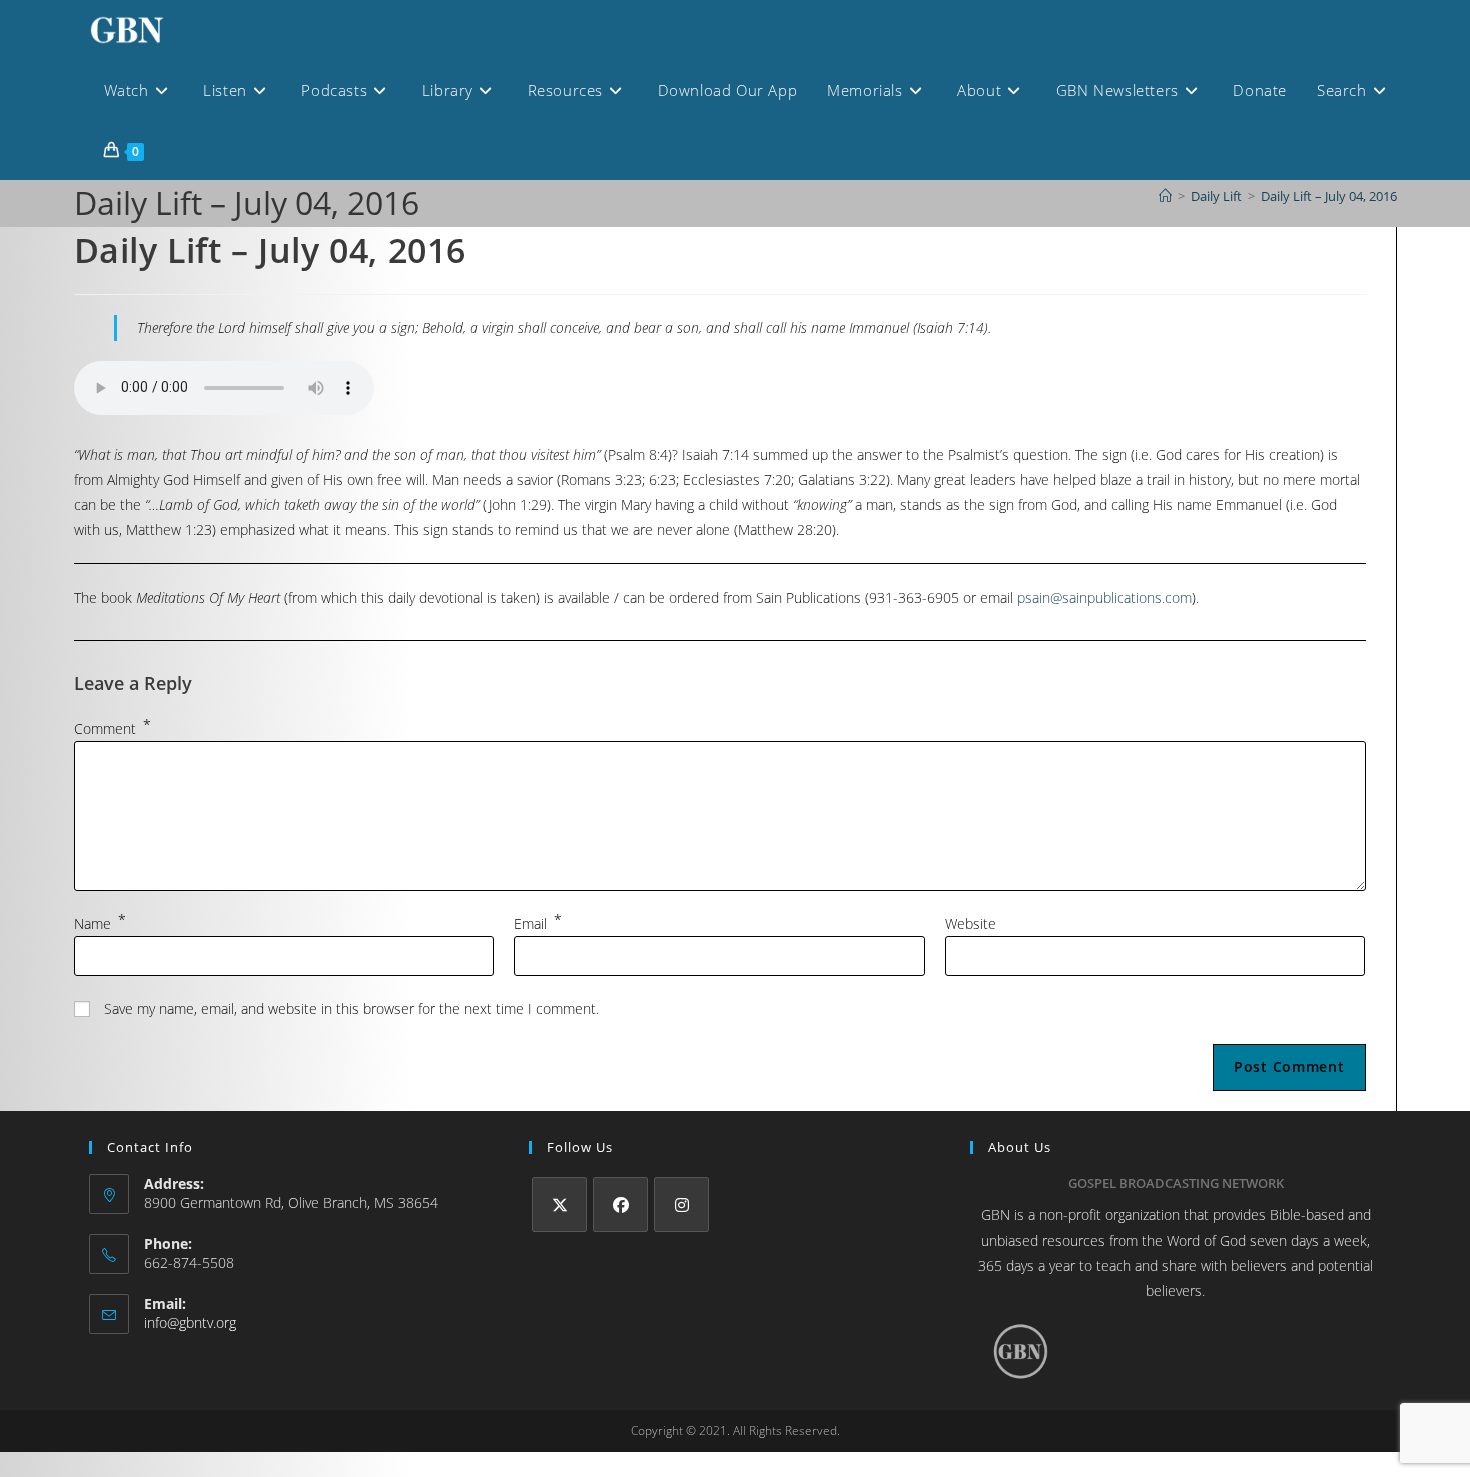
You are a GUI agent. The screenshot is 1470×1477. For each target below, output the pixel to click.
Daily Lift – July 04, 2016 (1329, 196)
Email (538, 923)
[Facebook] (620, 1204)
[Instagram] (681, 1204)
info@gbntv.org (190, 1322)
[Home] (1165, 196)
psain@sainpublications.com (1104, 597)
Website (970, 923)
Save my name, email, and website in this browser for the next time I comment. (351, 1008)
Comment (112, 728)
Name (100, 923)
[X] (559, 1204)
